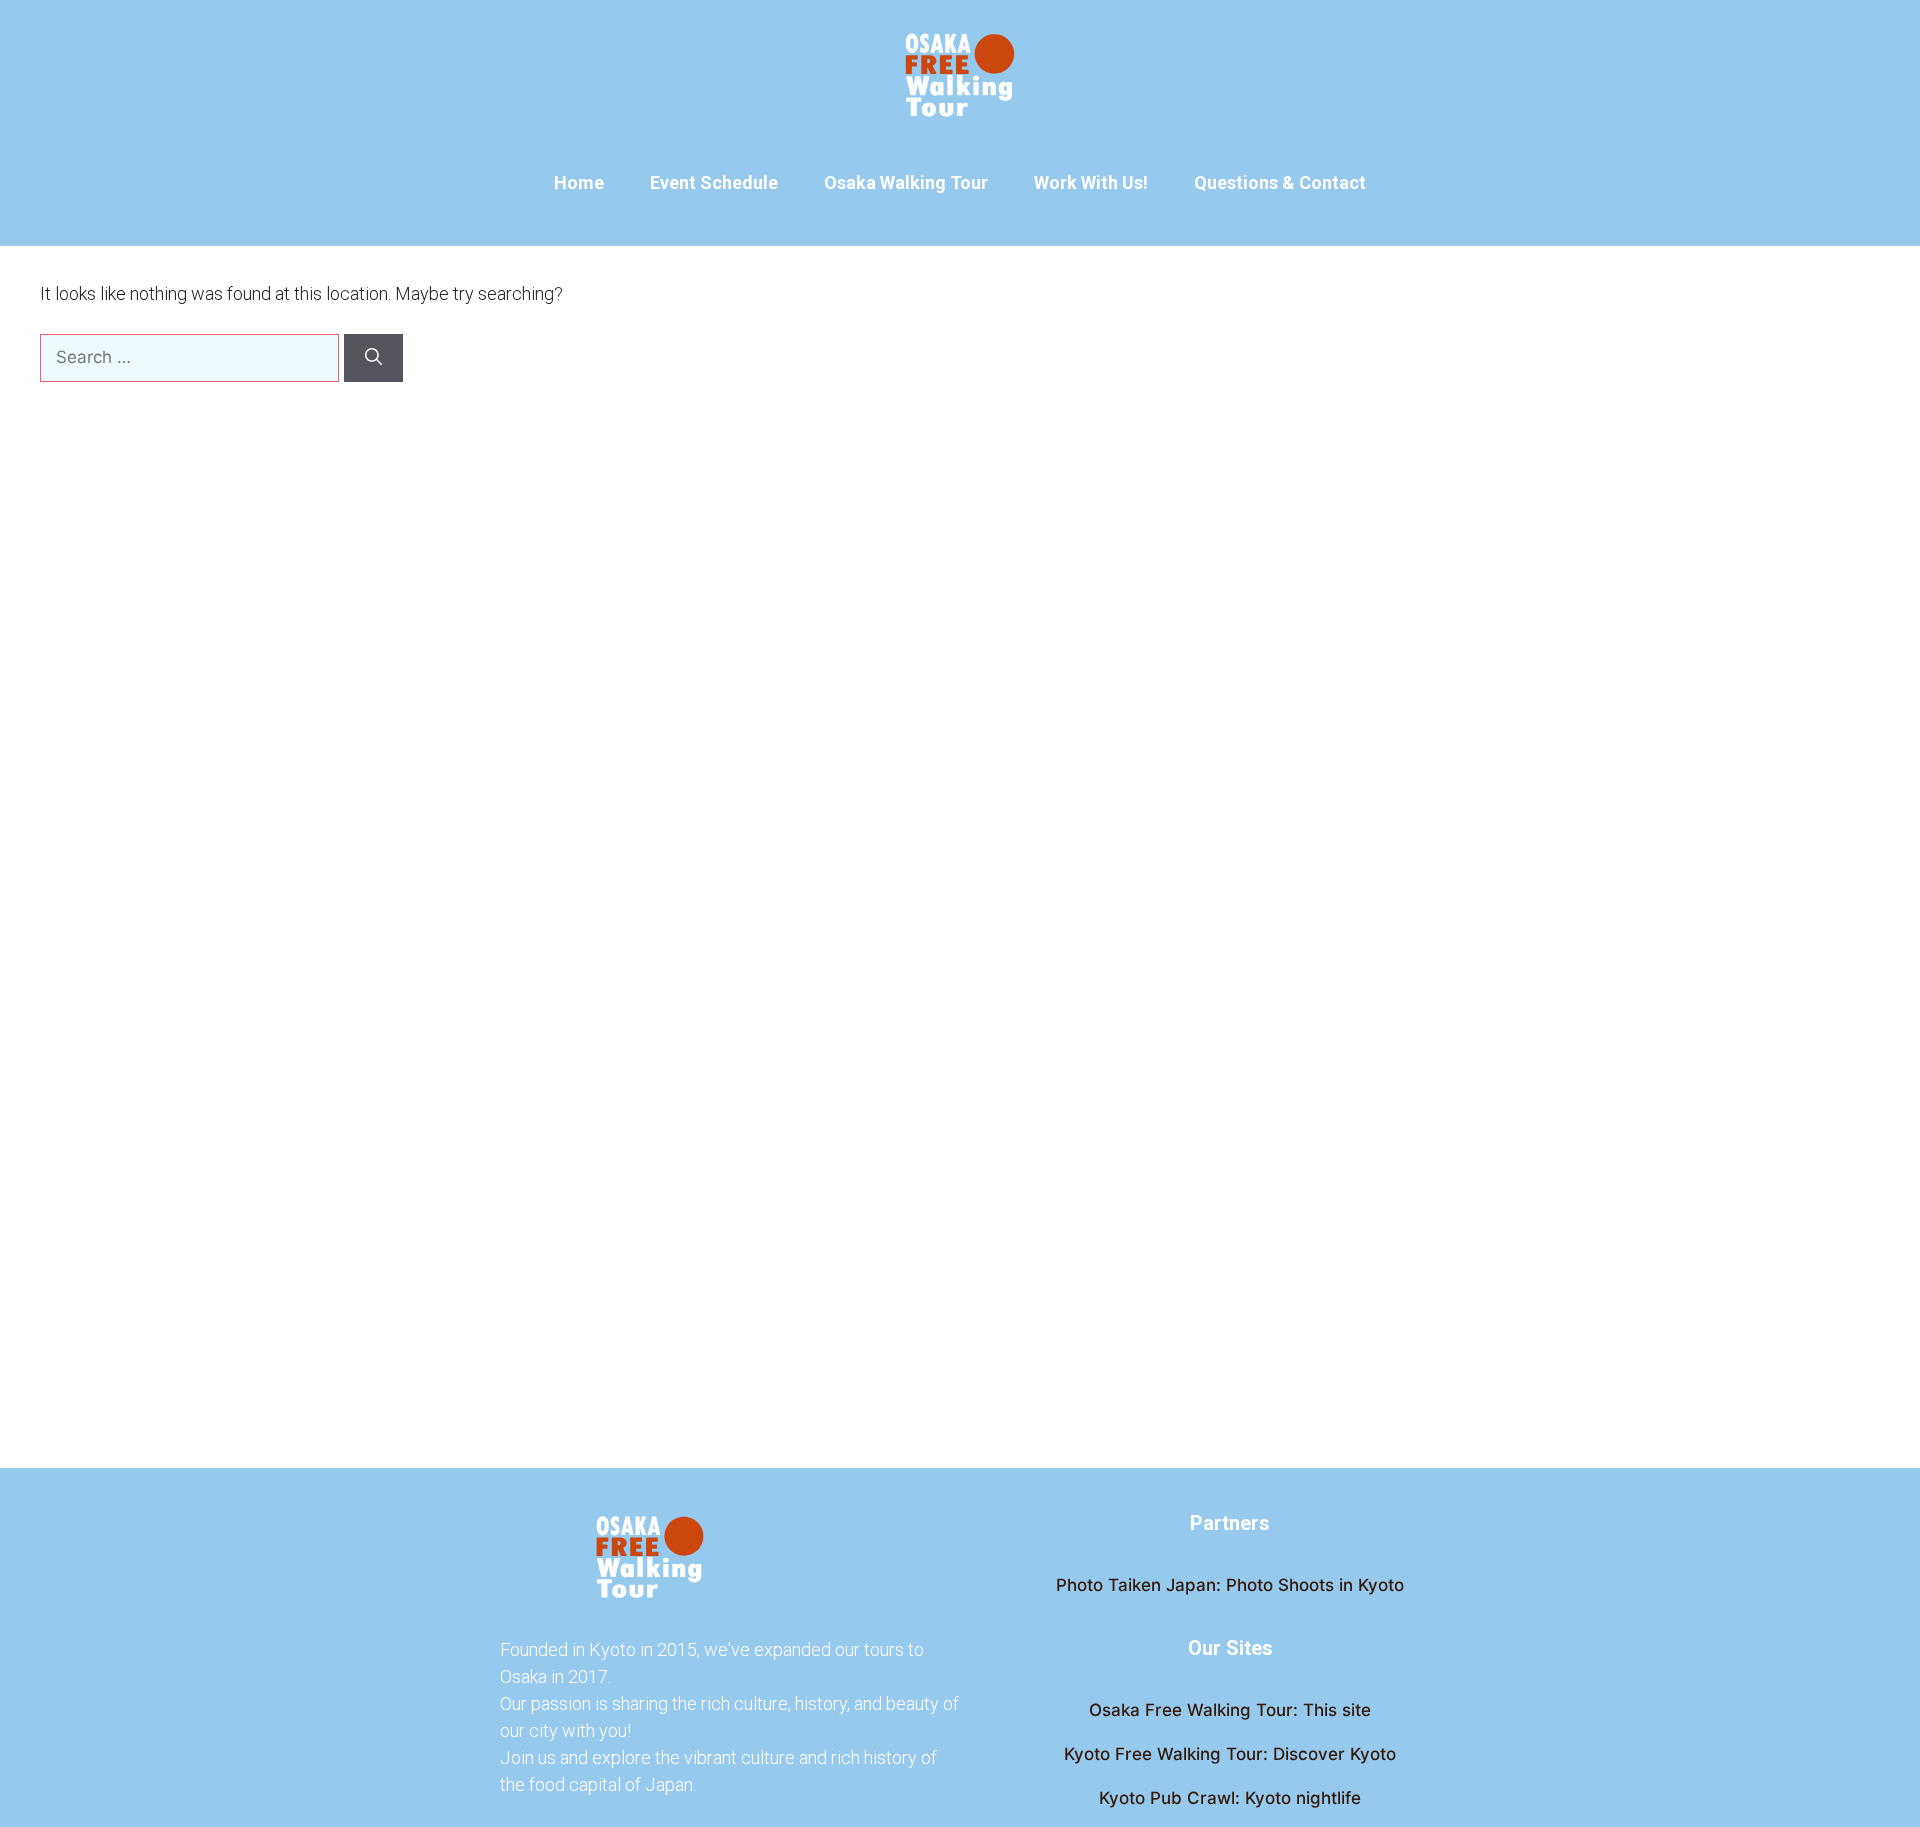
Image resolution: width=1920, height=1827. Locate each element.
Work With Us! (1091, 182)
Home (579, 182)
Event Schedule (714, 182)
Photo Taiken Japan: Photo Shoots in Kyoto (1230, 1585)
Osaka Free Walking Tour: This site (1230, 1710)
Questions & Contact (1280, 182)
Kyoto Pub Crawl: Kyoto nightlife (1230, 1798)
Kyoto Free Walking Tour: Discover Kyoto (1230, 1754)
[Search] (373, 358)
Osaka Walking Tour (906, 182)
